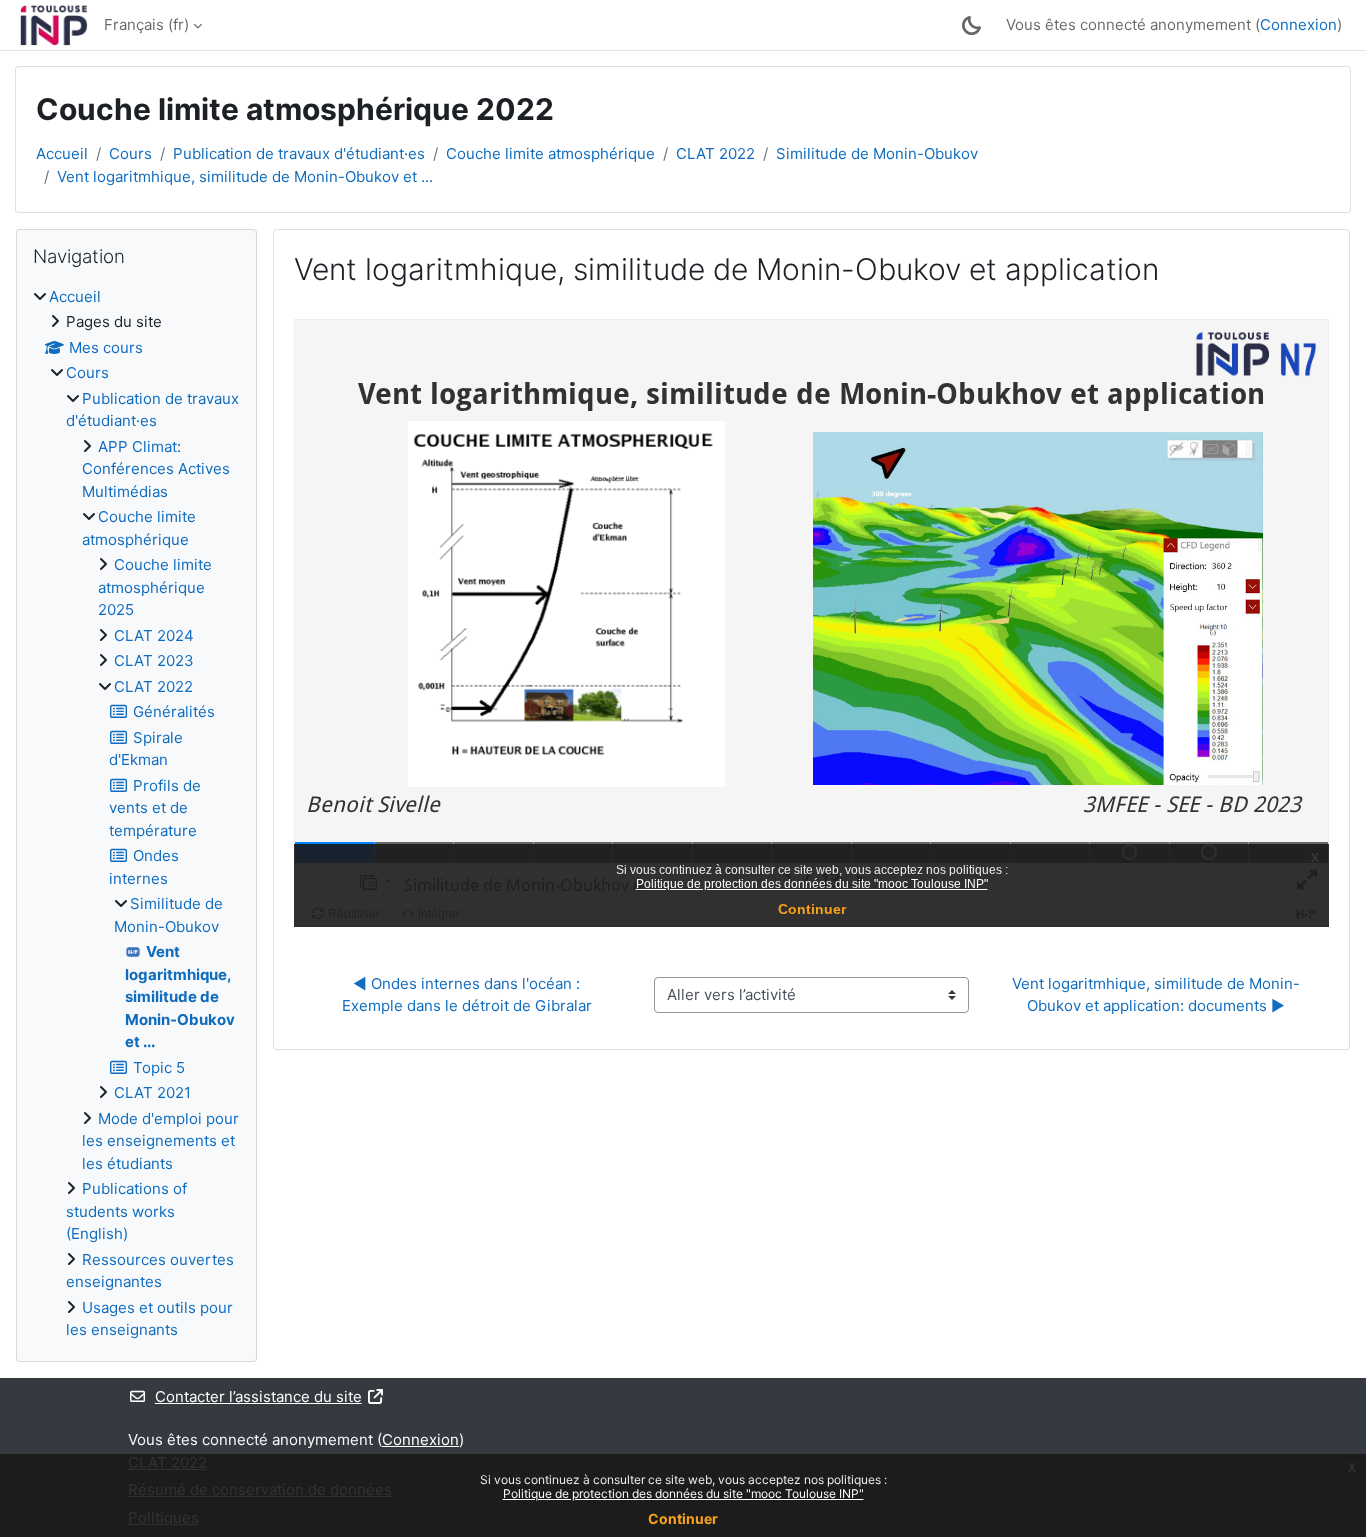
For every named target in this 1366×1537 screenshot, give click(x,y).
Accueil (62, 153)
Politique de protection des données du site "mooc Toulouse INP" (683, 1493)
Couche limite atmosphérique (550, 153)
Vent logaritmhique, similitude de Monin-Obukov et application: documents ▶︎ (1156, 995)
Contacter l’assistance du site (258, 1396)
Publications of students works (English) (126, 1211)
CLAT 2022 (715, 153)
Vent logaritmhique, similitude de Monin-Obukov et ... (245, 176)
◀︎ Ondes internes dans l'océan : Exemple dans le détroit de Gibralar (467, 995)
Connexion (1298, 24)
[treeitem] (136, 814)
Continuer (683, 1518)
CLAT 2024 (154, 635)
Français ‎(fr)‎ (146, 24)
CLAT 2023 (154, 660)
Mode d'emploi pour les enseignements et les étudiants (160, 1141)
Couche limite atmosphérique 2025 (155, 587)
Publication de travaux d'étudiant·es (299, 153)
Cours (130, 153)
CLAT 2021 (152, 1092)
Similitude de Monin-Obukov (877, 153)
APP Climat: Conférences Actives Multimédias (156, 469)
